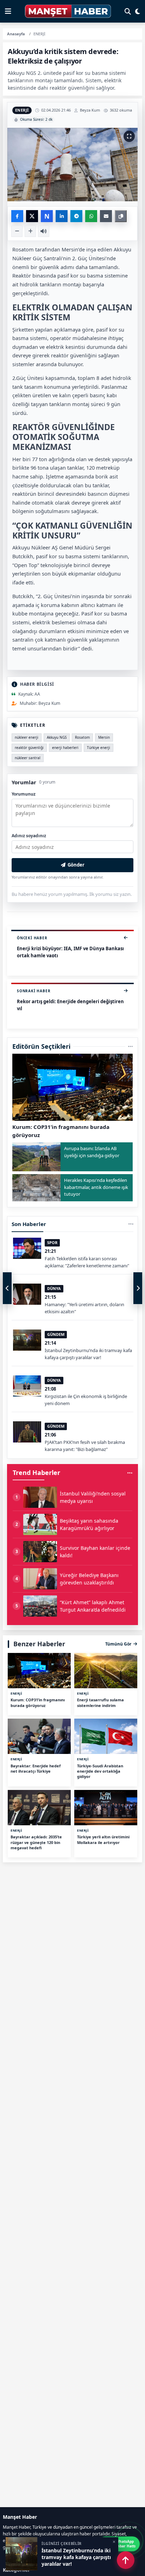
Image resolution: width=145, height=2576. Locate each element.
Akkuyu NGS (57, 737)
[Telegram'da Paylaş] (76, 216)
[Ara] (128, 11)
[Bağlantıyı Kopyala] (121, 216)
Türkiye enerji (99, 748)
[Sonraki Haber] (138, 1288)
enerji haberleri (65, 748)
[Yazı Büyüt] (30, 231)
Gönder (76, 865)
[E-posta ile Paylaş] (106, 216)
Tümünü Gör (118, 1644)
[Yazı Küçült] (17, 231)
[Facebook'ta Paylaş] (17, 216)
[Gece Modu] (138, 11)
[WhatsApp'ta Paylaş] (91, 216)
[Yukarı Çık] (126, 2560)
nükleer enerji (27, 737)
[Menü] (8, 11)
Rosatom (82, 737)
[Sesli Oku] (44, 231)
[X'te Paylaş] (32, 216)
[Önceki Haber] (7, 1288)
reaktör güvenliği (29, 748)
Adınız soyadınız (29, 836)
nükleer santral (28, 758)
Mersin (104, 737)
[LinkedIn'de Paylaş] (62, 216)
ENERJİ (22, 110)
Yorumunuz (24, 794)
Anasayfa (16, 34)
